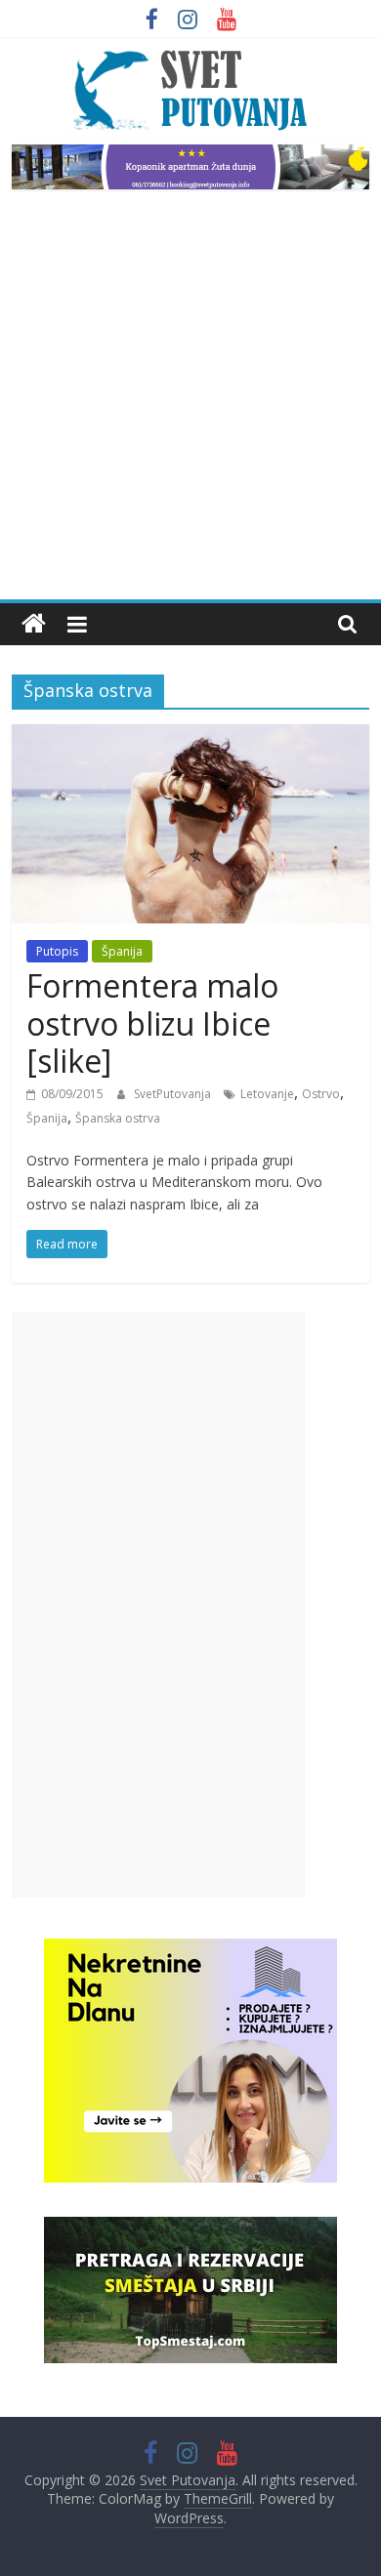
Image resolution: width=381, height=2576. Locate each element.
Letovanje (267, 1094)
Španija (122, 951)
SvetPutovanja (174, 1094)
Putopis (57, 951)
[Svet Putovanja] (34, 624)
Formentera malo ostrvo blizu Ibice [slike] (152, 1023)
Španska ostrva (118, 1118)
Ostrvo (321, 1094)
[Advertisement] (190, 399)
